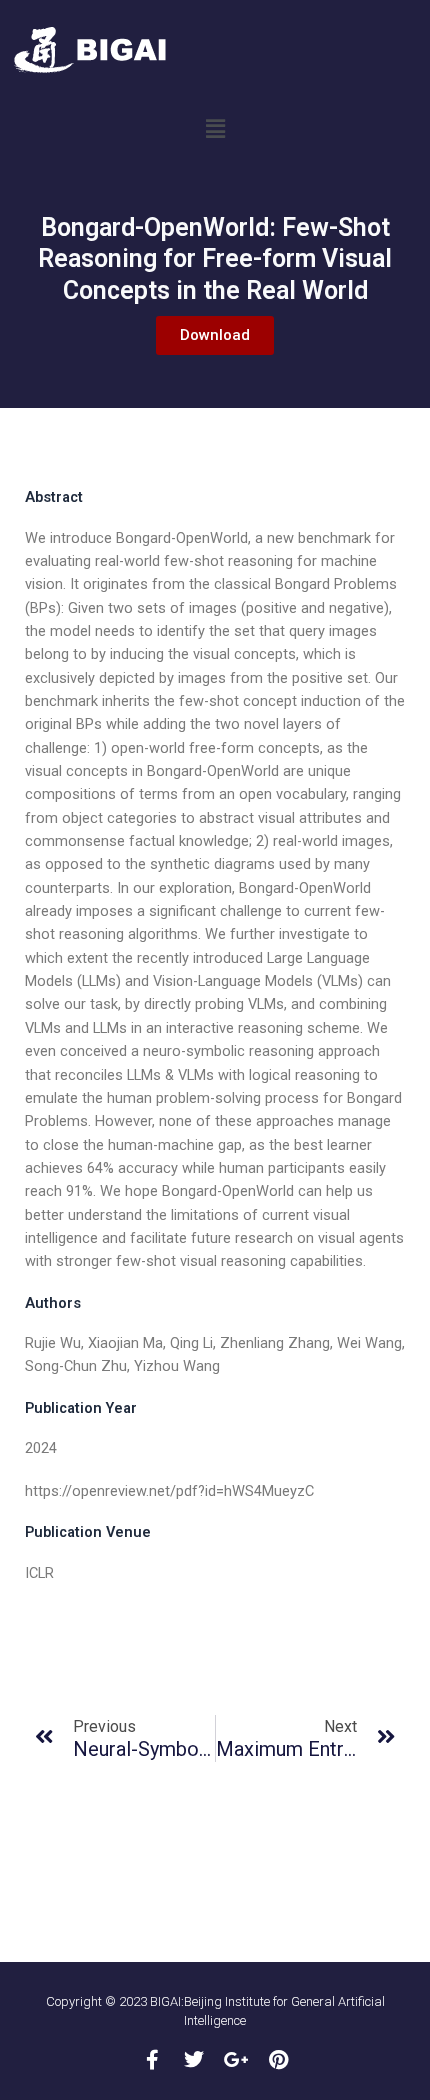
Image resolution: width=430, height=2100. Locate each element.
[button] (215, 129)
